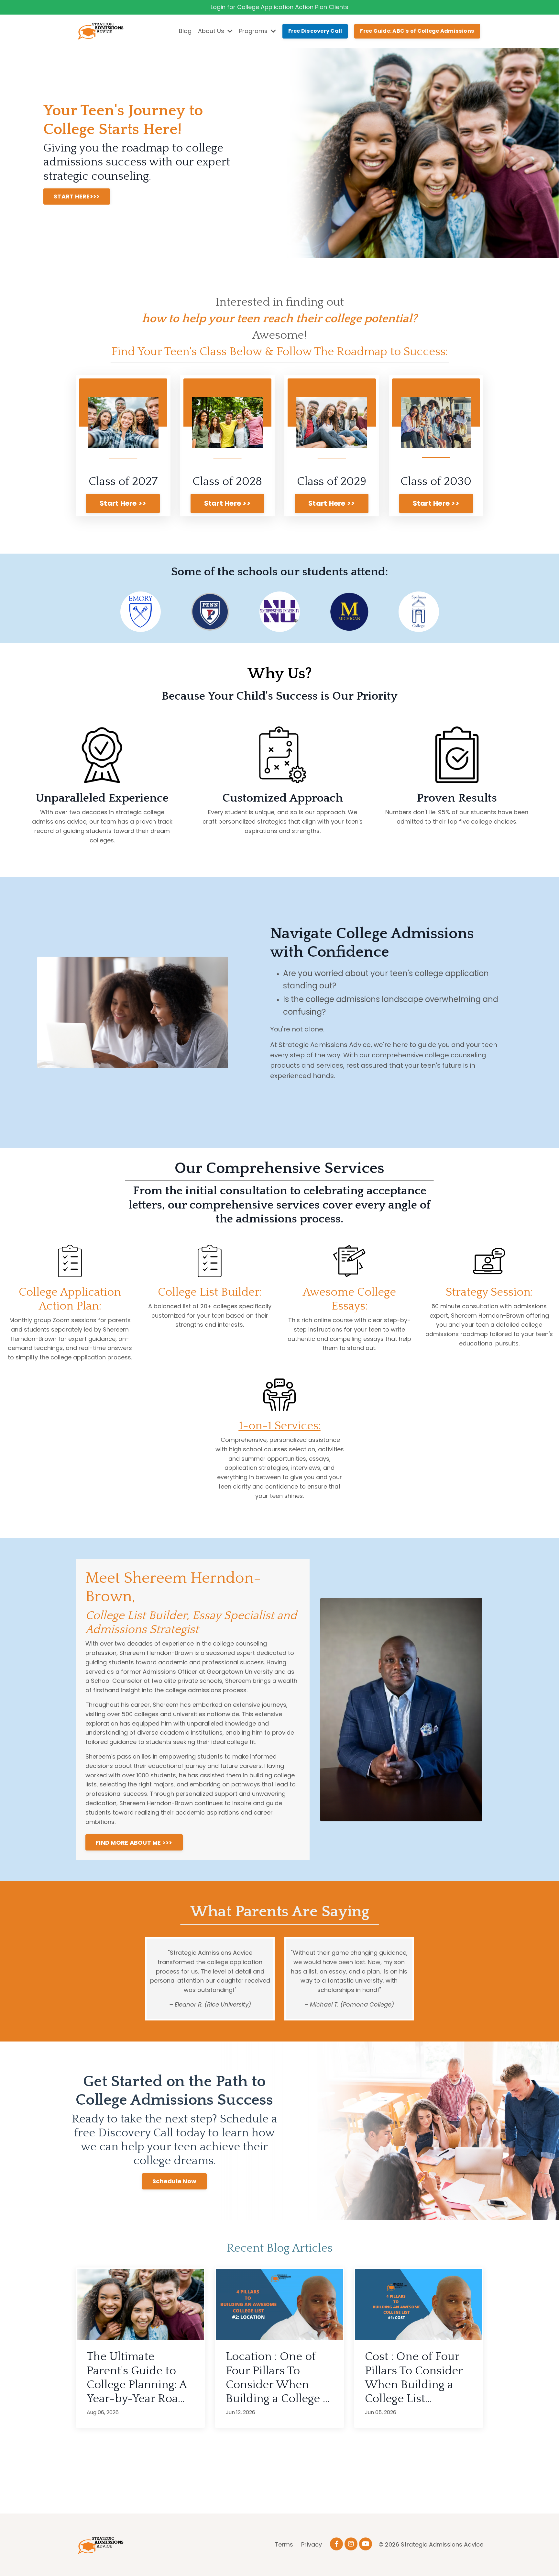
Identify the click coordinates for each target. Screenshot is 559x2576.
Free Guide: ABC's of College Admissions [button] (417, 31)
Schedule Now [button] (174, 2181)
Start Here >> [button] (123, 503)
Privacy (312, 2544)
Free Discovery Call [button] (315, 31)
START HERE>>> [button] (77, 196)
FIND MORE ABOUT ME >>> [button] (134, 1843)
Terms (284, 2544)
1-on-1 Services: (280, 1426)
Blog (185, 31)
